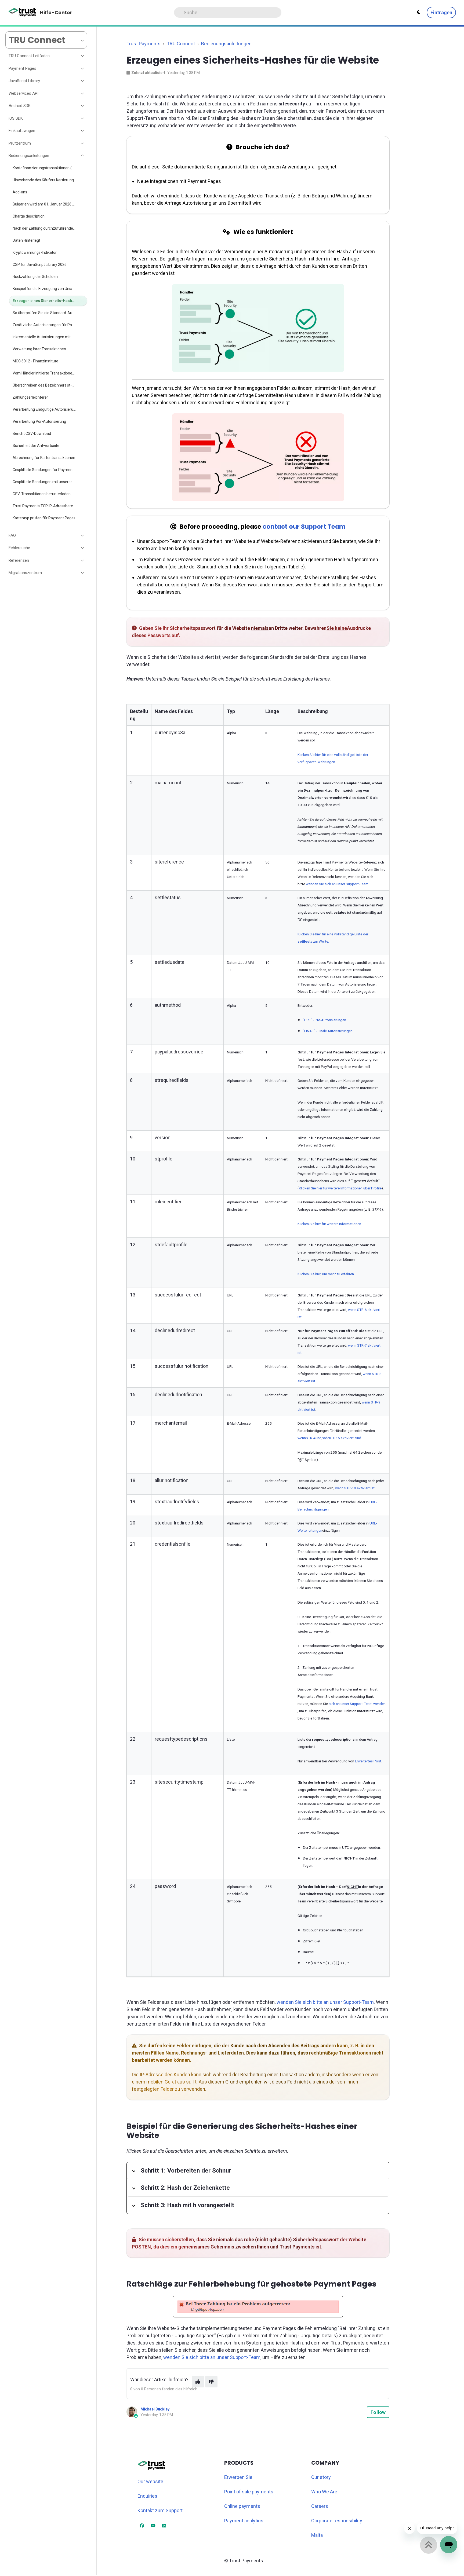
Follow (378, 2412)
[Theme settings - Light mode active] (419, 12)
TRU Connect (181, 44)
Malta (317, 2535)
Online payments (242, 2506)
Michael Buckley (155, 2409)
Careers (320, 2506)
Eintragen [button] (441, 12)
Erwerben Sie (238, 2477)
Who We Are (324, 2492)
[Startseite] (22, 13)
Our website (150, 2481)
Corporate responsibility (337, 2521)
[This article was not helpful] (211, 2382)
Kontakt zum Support (160, 2510)
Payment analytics (244, 2521)
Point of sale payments (249, 2492)
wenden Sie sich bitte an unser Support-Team (325, 2002)
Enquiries (147, 2496)
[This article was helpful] (198, 2382)
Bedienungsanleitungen (226, 44)
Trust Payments (144, 44)
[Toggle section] (83, 56)
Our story (321, 2477)
